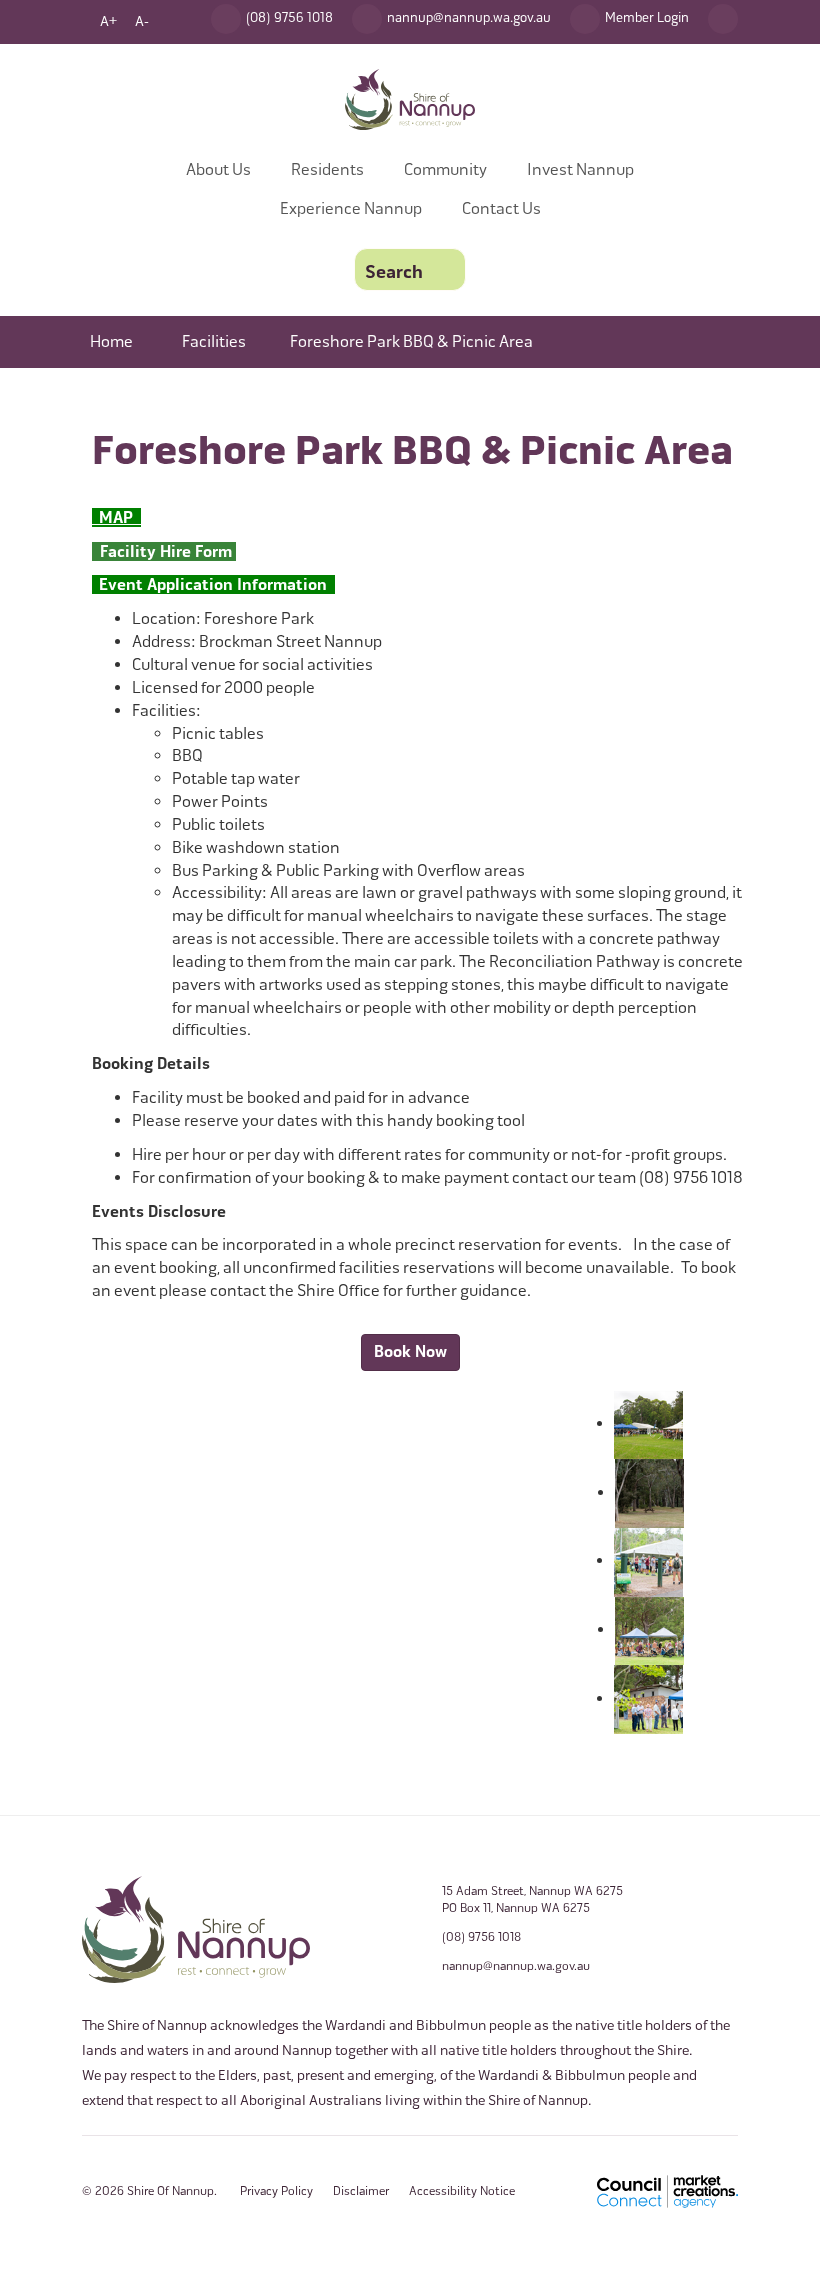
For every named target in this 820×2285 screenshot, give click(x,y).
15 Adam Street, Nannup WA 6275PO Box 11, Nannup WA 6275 (532, 1899)
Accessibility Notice (462, 2191)
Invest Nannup (580, 169)
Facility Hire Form (164, 552)
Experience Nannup (351, 208)
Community (445, 169)
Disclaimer (361, 2191)
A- (142, 21)
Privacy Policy (276, 2191)
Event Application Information (217, 585)
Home (111, 341)
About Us (218, 169)
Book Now (410, 1352)
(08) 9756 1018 (481, 1937)
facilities (214, 341)
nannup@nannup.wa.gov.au (516, 1966)
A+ (108, 21)
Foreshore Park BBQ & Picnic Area (411, 341)
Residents (327, 169)
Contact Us (501, 208)
